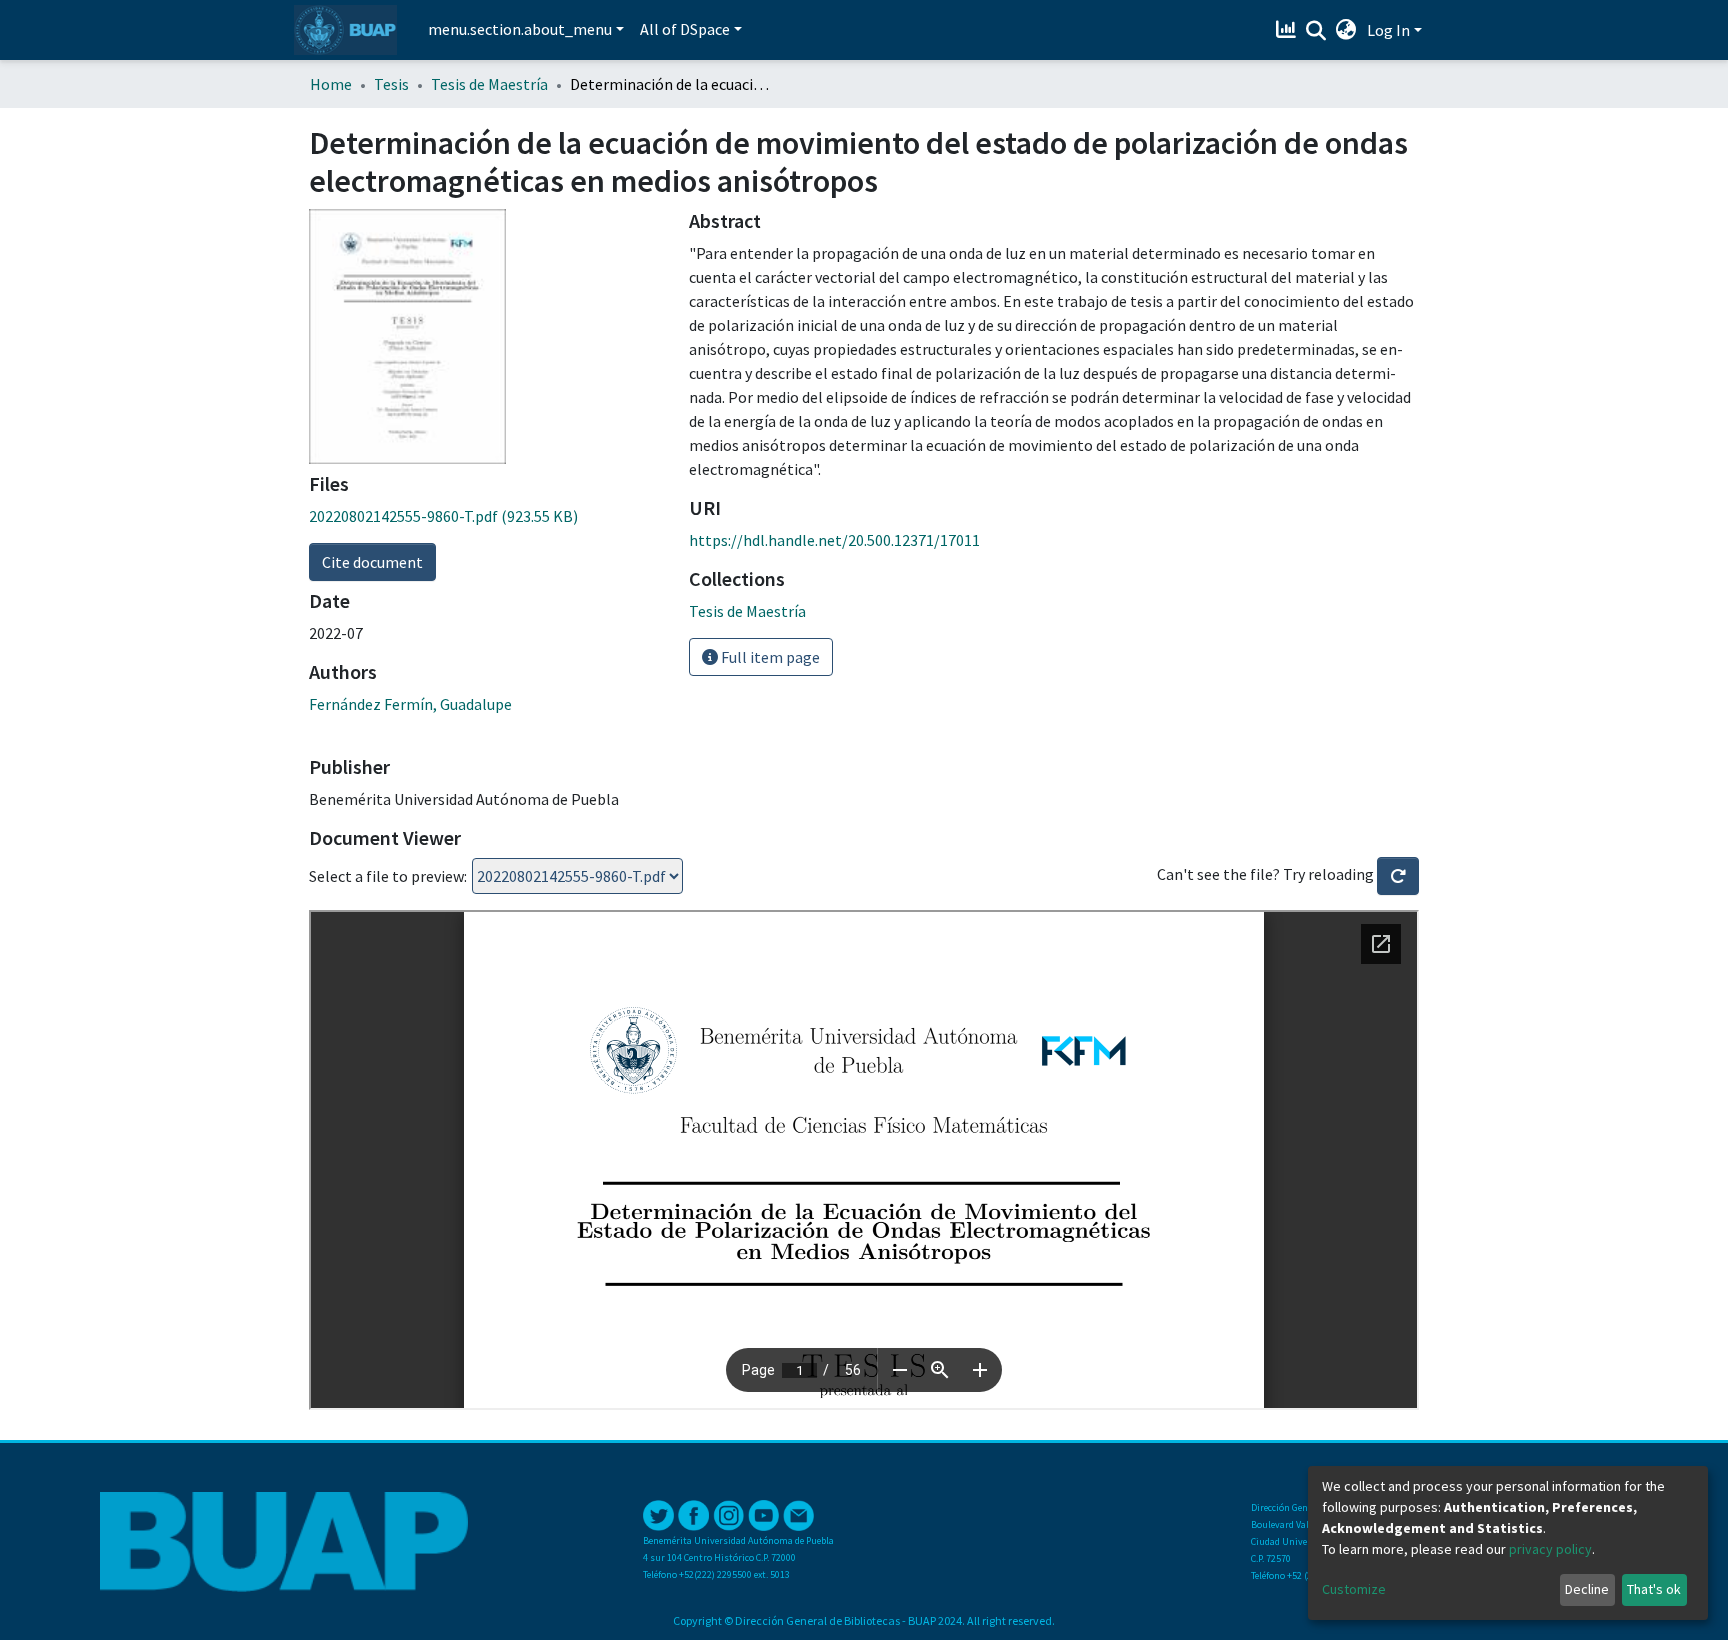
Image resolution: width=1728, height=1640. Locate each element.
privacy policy (1550, 1549)
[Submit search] (1316, 31)
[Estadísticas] (1288, 30)
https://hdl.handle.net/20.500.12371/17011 (834, 540)
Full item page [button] (769, 657)
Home (331, 84)
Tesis (391, 84)
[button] (1346, 30)
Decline (1587, 1589)
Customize (1354, 1589)
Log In (1388, 30)
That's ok (1654, 1589)
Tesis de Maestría (489, 84)
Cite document (372, 562)
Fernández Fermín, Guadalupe (410, 704)
